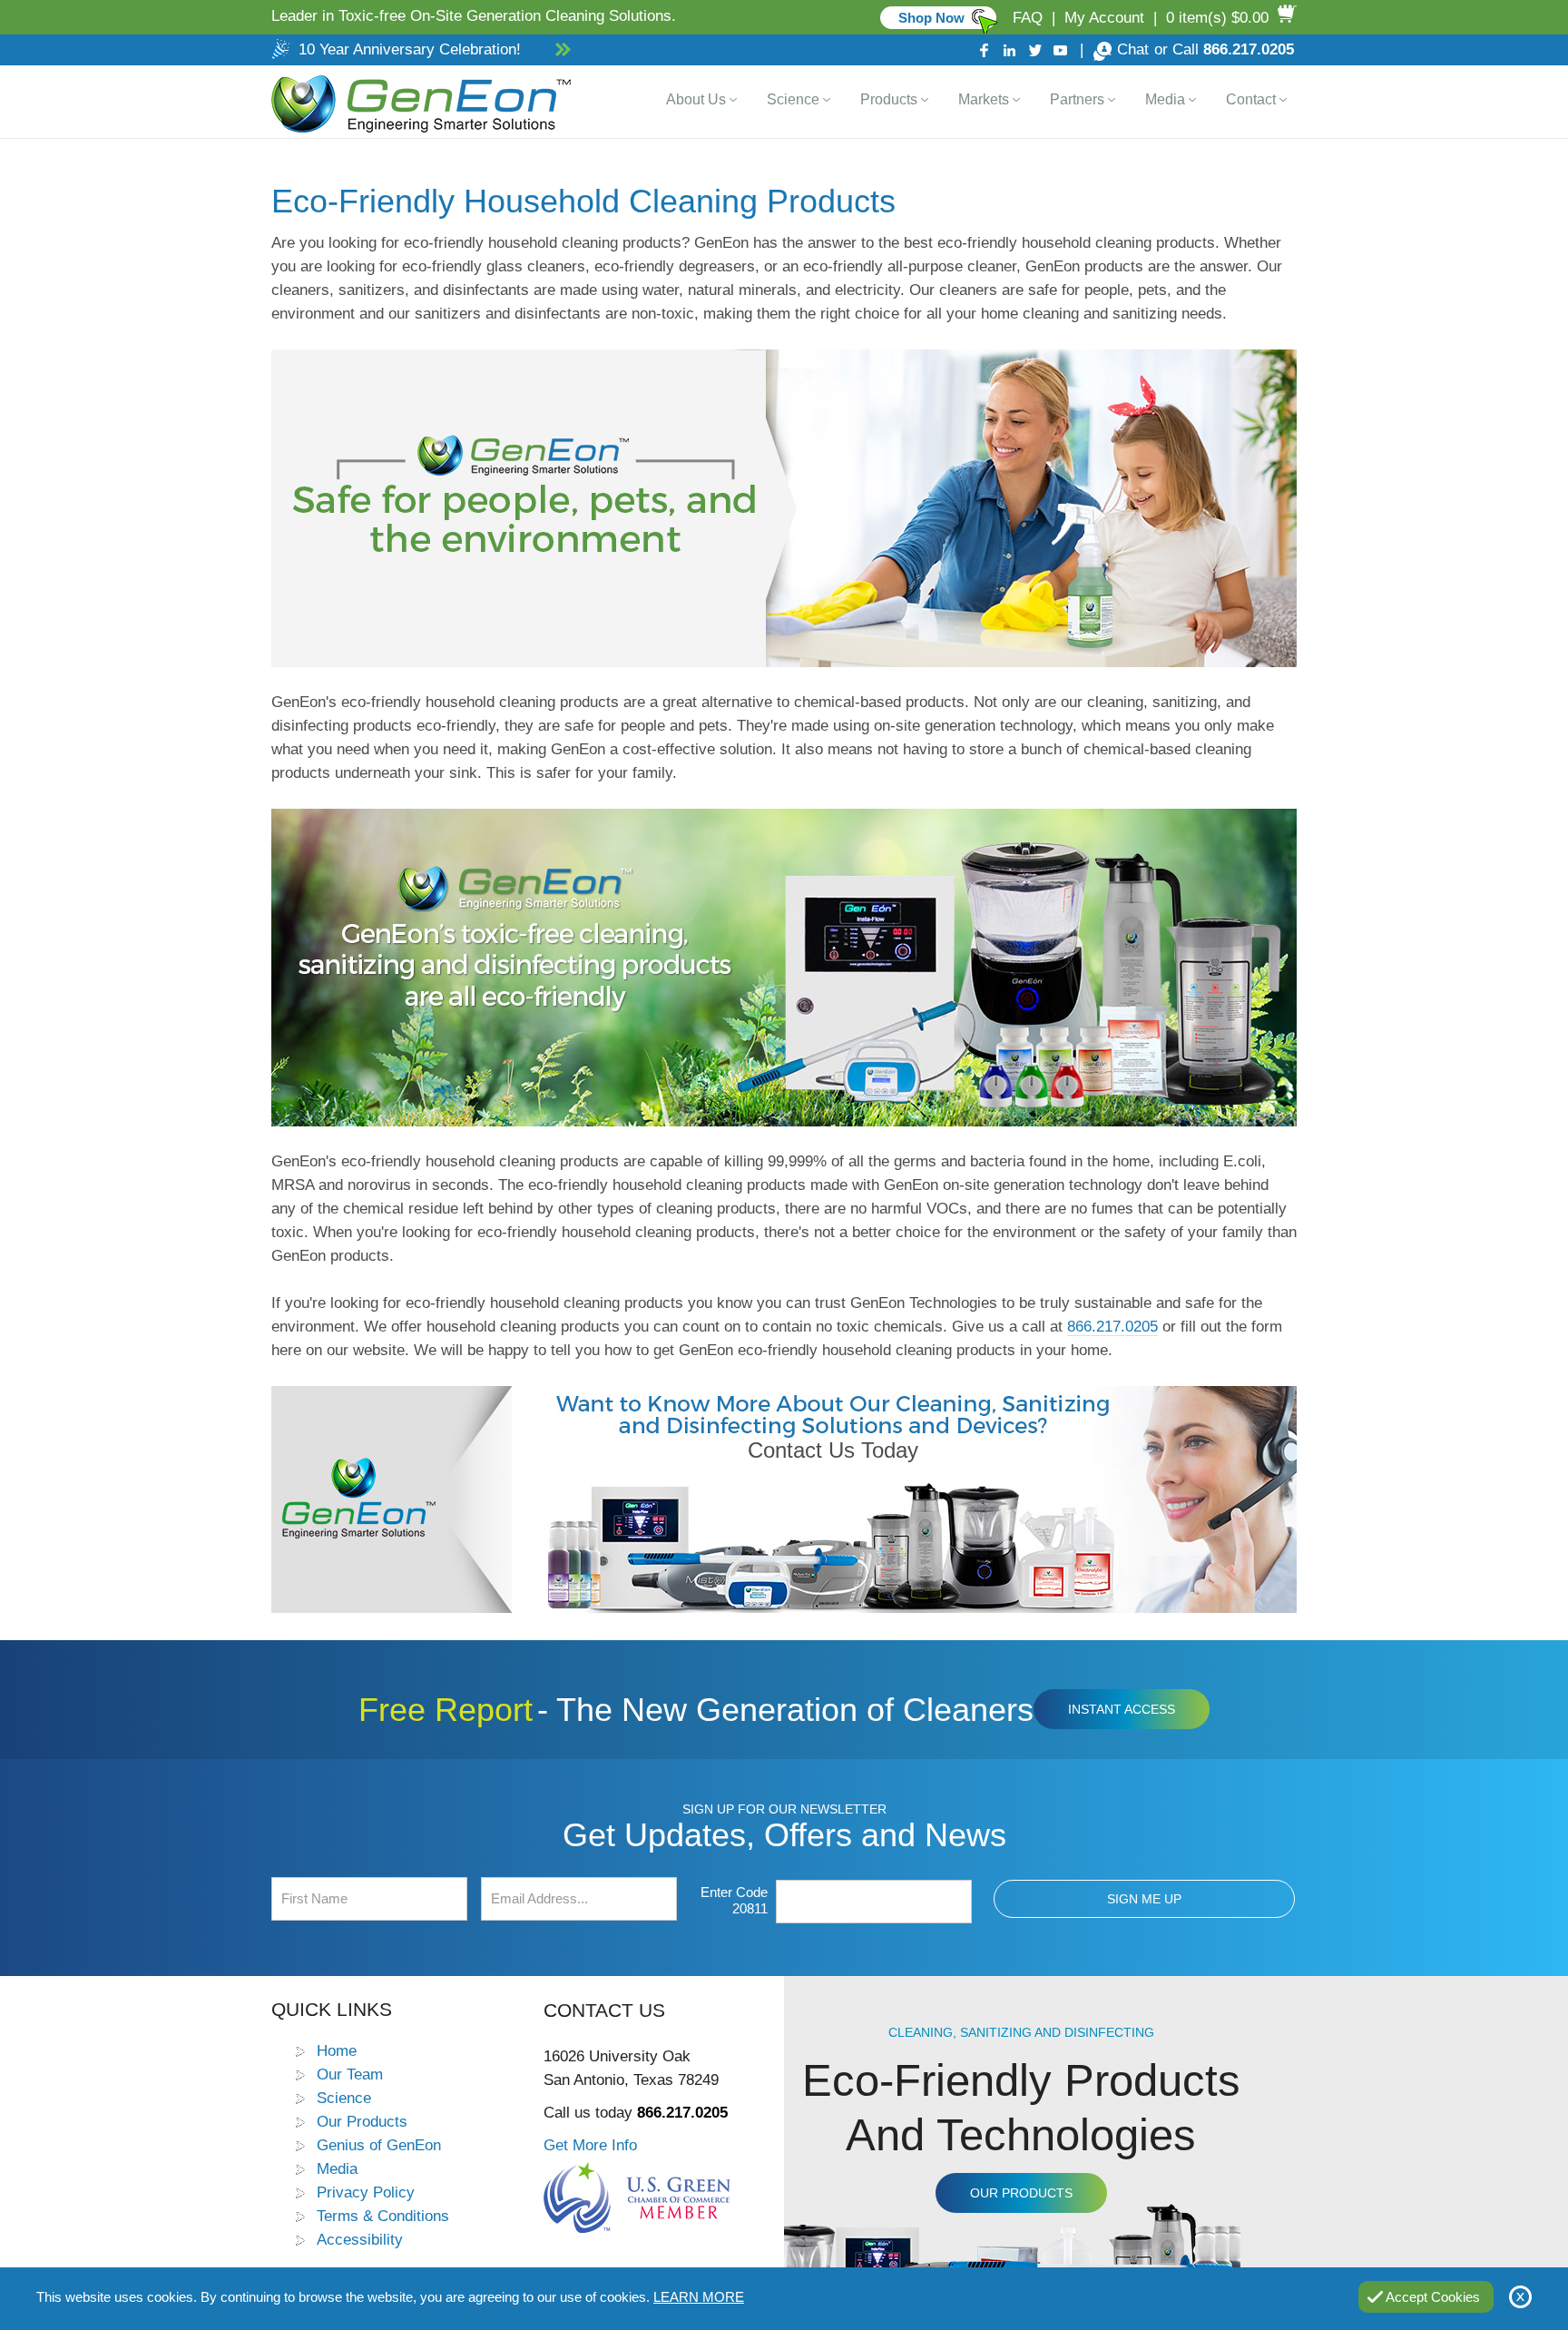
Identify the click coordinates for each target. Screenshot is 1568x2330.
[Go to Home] (417, 102)
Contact (1251, 99)
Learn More (699, 2297)
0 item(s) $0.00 (1217, 18)
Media (1165, 99)
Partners (1077, 99)
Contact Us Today (833, 1450)
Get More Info (590, 2145)
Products (889, 99)
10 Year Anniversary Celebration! (410, 49)
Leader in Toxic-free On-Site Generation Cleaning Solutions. (474, 16)
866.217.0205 (1249, 49)
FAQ (1028, 18)
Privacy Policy (366, 2192)
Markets (984, 99)
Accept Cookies (1433, 2297)
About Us (696, 99)
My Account (1104, 18)
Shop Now (931, 18)
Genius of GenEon (379, 2145)
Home (337, 2050)
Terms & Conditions (383, 2216)
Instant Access (1122, 1709)
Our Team (350, 2074)
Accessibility (360, 2239)
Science (793, 99)
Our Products (362, 2121)
